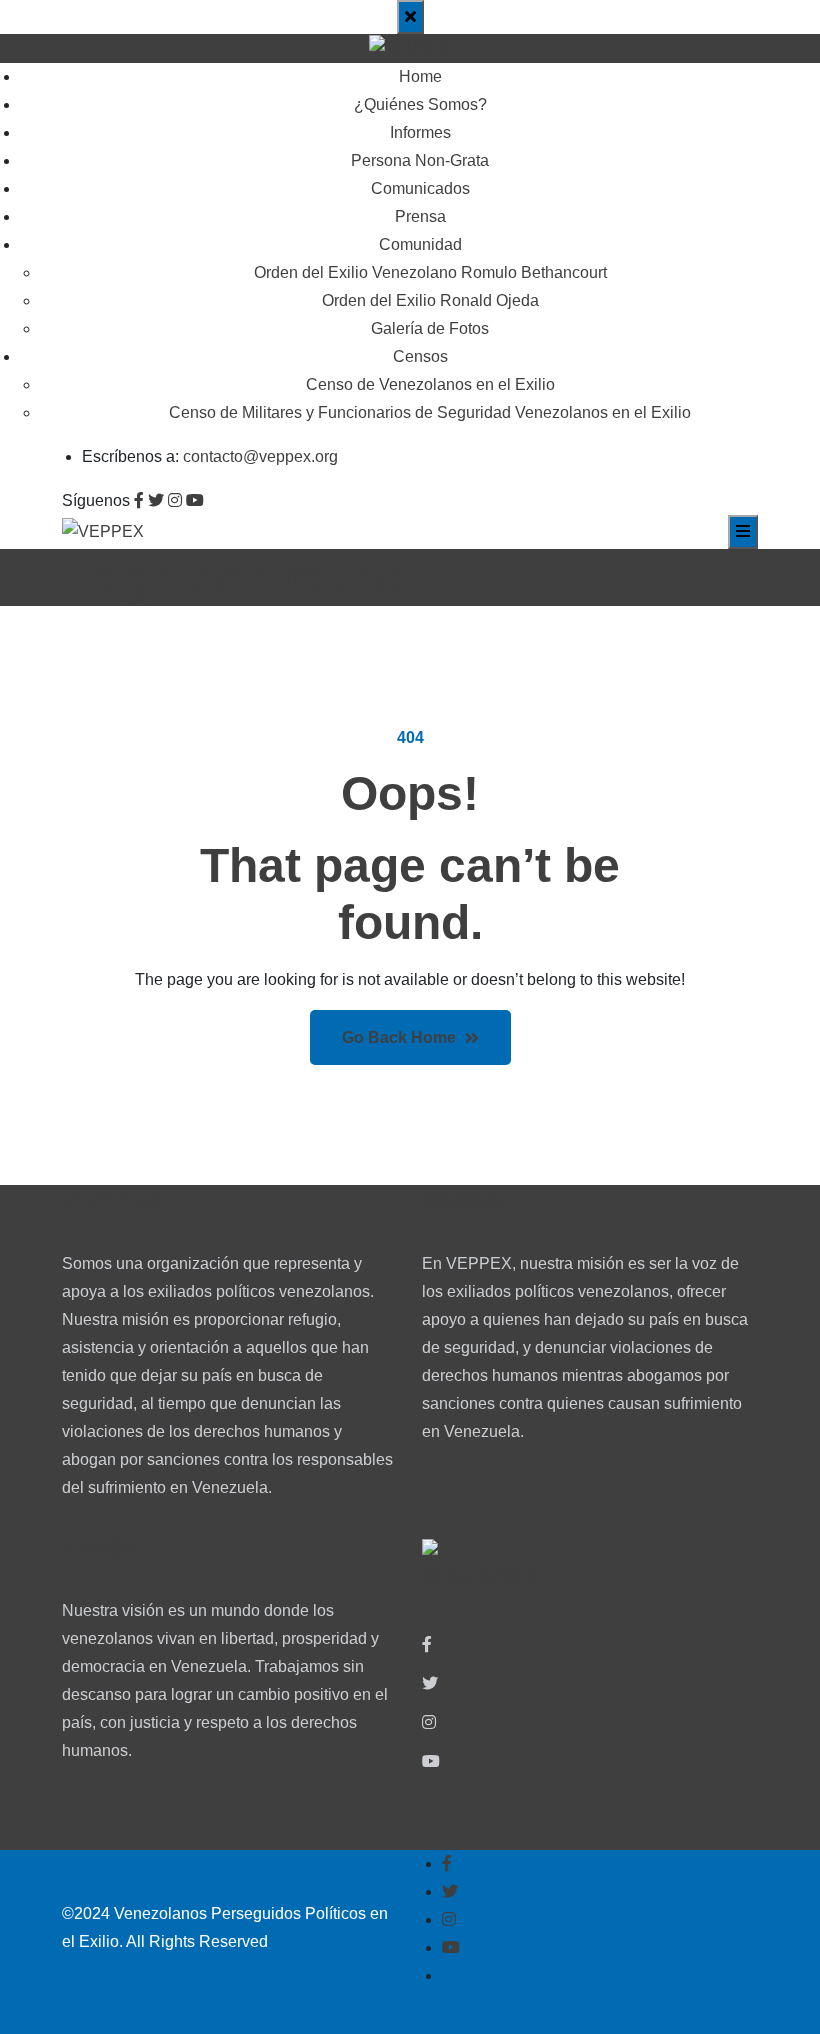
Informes (420, 132)
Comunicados (420, 188)
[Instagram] (429, 1723)
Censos (420, 356)
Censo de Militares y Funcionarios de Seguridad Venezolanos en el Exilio (430, 412)
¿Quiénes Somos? (420, 104)
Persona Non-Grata (420, 160)
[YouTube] (431, 1762)
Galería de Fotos (430, 328)
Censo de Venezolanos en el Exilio (430, 384)
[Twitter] (430, 1684)
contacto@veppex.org (260, 456)
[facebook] (427, 1645)
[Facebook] (447, 1864)
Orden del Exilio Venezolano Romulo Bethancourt (430, 272)
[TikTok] (430, 1801)
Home (420, 76)
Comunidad (420, 244)
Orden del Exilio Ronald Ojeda (430, 300)
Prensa (420, 216)
